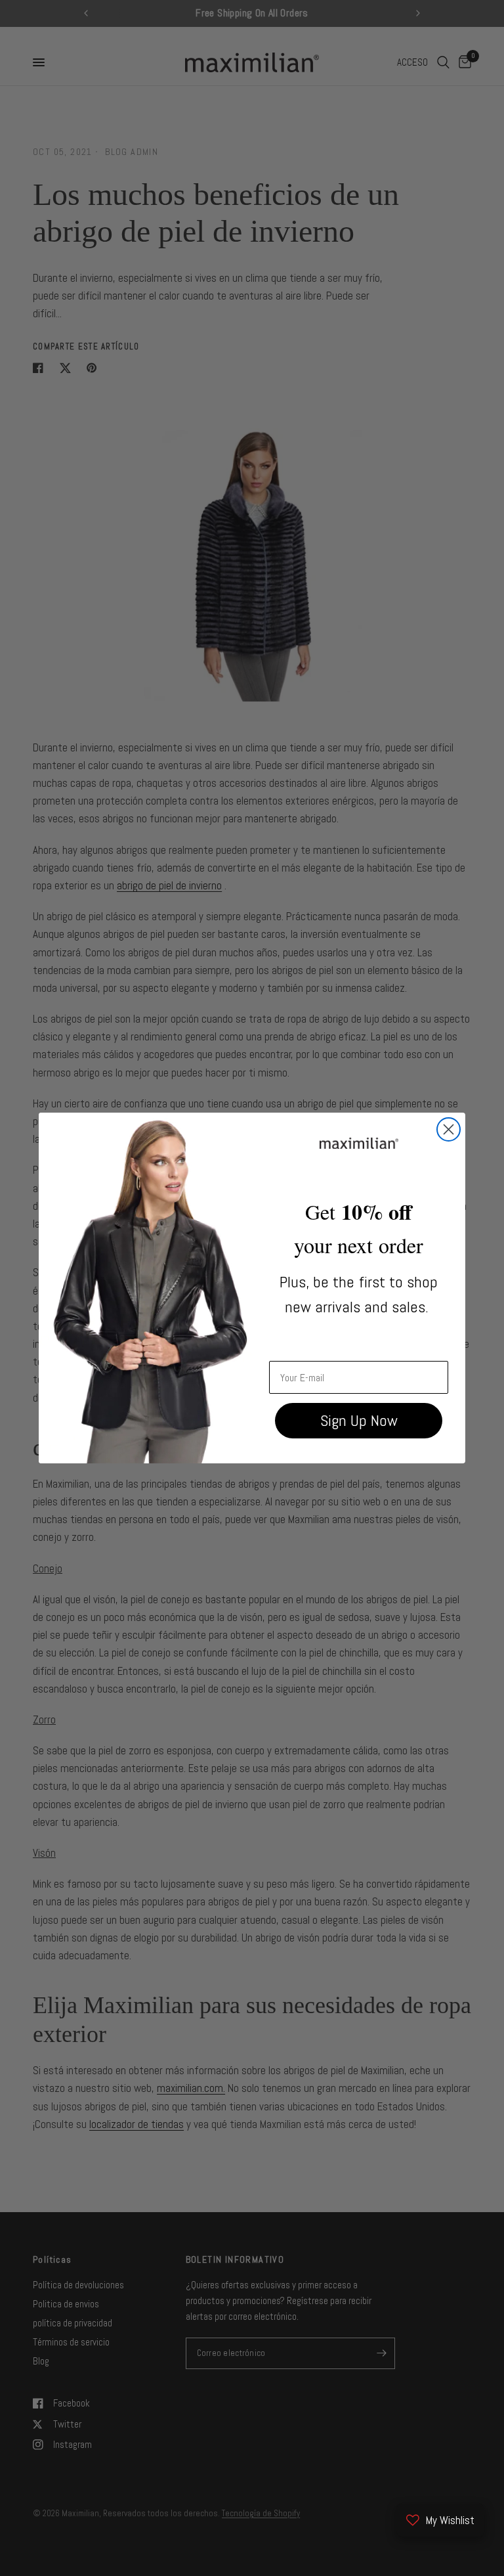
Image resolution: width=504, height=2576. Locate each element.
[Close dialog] (449, 1129)
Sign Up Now (359, 1420)
